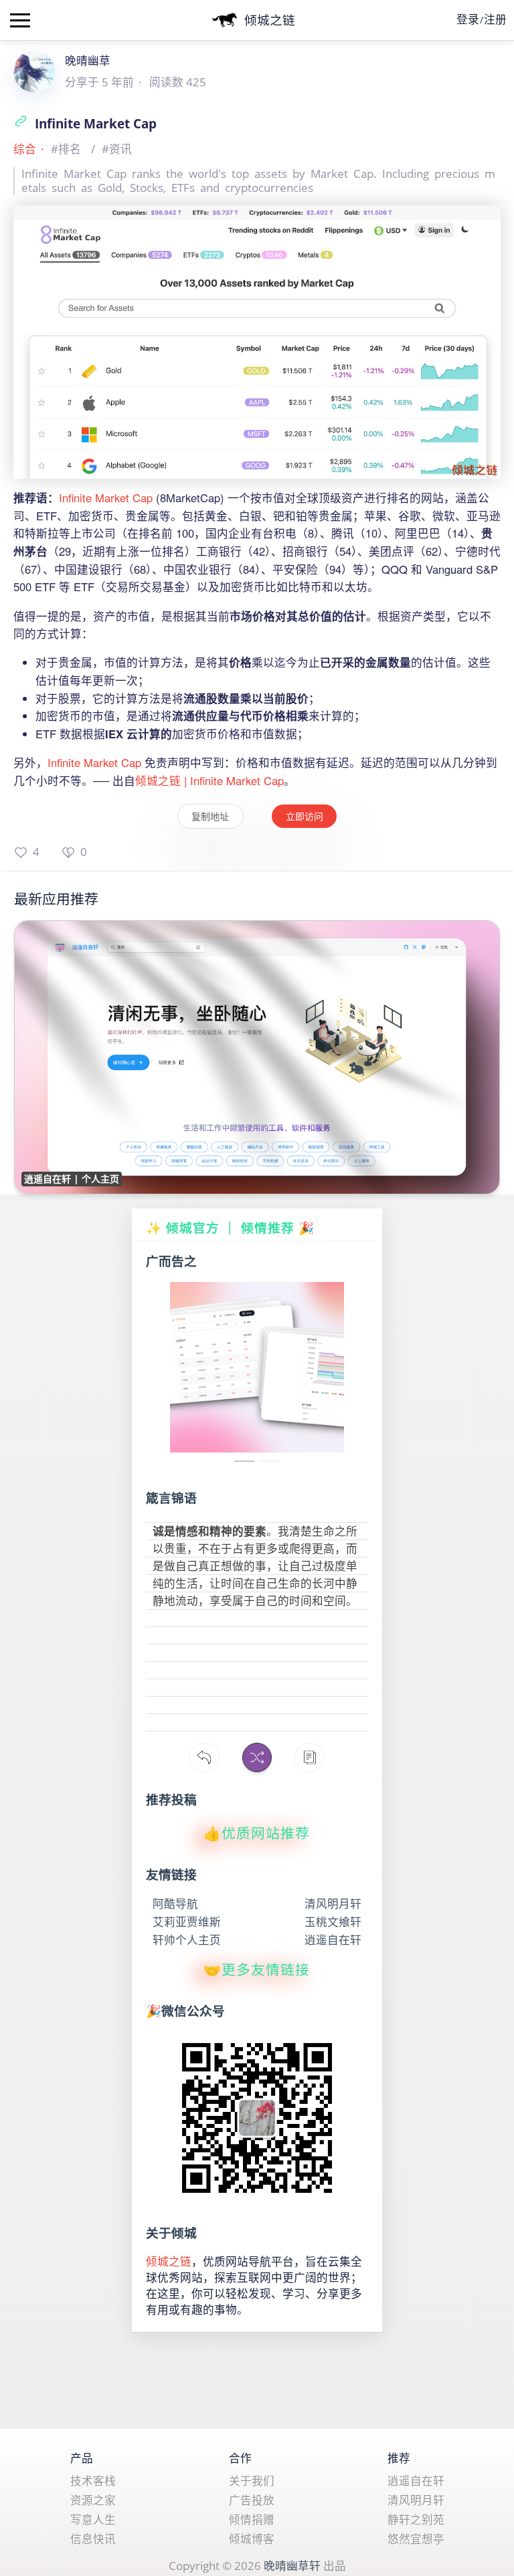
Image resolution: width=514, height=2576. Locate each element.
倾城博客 (252, 2539)
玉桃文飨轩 (333, 1922)
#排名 (67, 149)
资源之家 (93, 2500)
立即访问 (305, 816)
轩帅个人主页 (187, 1940)
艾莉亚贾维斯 (187, 1922)
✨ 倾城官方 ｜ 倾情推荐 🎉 (231, 1227)
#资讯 (117, 149)
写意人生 (93, 2519)
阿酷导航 (175, 1904)
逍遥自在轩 (333, 1940)
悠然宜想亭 (416, 2539)
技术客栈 (93, 2481)
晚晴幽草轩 (292, 2566)
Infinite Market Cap (94, 123)
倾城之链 (169, 2261)
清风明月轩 (333, 1904)
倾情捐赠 (252, 2519)
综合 (25, 149)
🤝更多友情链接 (257, 1970)
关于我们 (252, 2481)
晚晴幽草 (88, 61)
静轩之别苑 (416, 2519)
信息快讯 (93, 2539)
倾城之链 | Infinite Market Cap (209, 780)
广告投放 (252, 2500)
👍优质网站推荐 (257, 1833)
